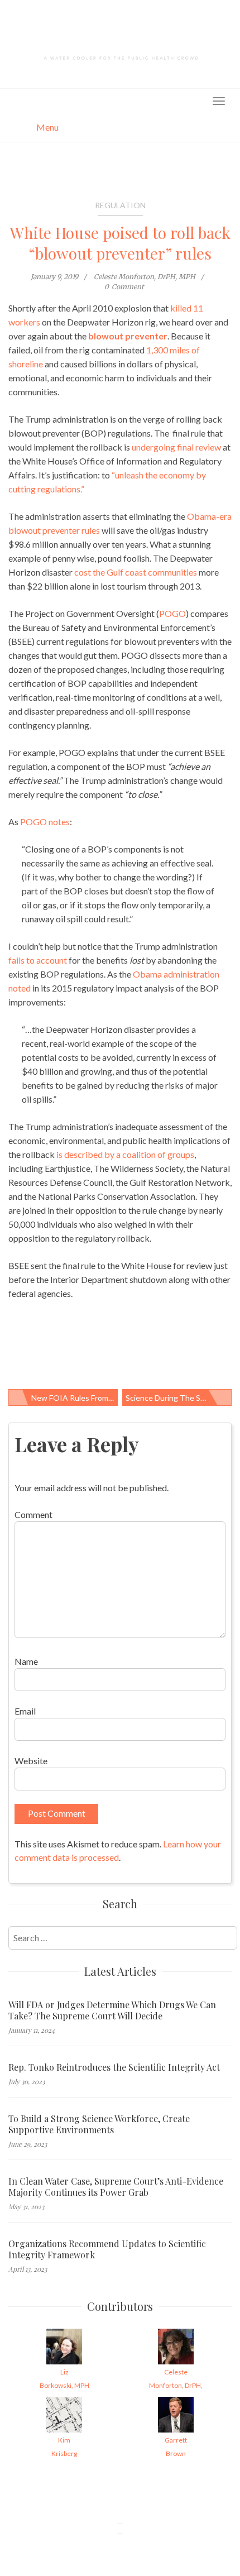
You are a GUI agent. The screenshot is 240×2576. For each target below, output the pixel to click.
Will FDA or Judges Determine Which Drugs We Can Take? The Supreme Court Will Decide (112, 2010)
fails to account (38, 960)
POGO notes (45, 822)
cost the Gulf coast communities (136, 572)
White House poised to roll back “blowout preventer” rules (120, 243)
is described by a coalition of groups (125, 1154)
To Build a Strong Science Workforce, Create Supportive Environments (99, 2124)
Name (26, 1661)
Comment (33, 1514)
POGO (172, 613)
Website (31, 1761)
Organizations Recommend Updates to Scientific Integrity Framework (107, 2249)
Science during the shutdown (179, 1398)
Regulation (120, 205)
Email (25, 1711)
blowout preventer (128, 336)
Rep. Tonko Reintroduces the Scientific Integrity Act (114, 2067)
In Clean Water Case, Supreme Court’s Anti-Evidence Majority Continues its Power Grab (116, 2187)
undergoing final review (176, 447)
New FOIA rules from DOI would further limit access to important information (75, 1398)
